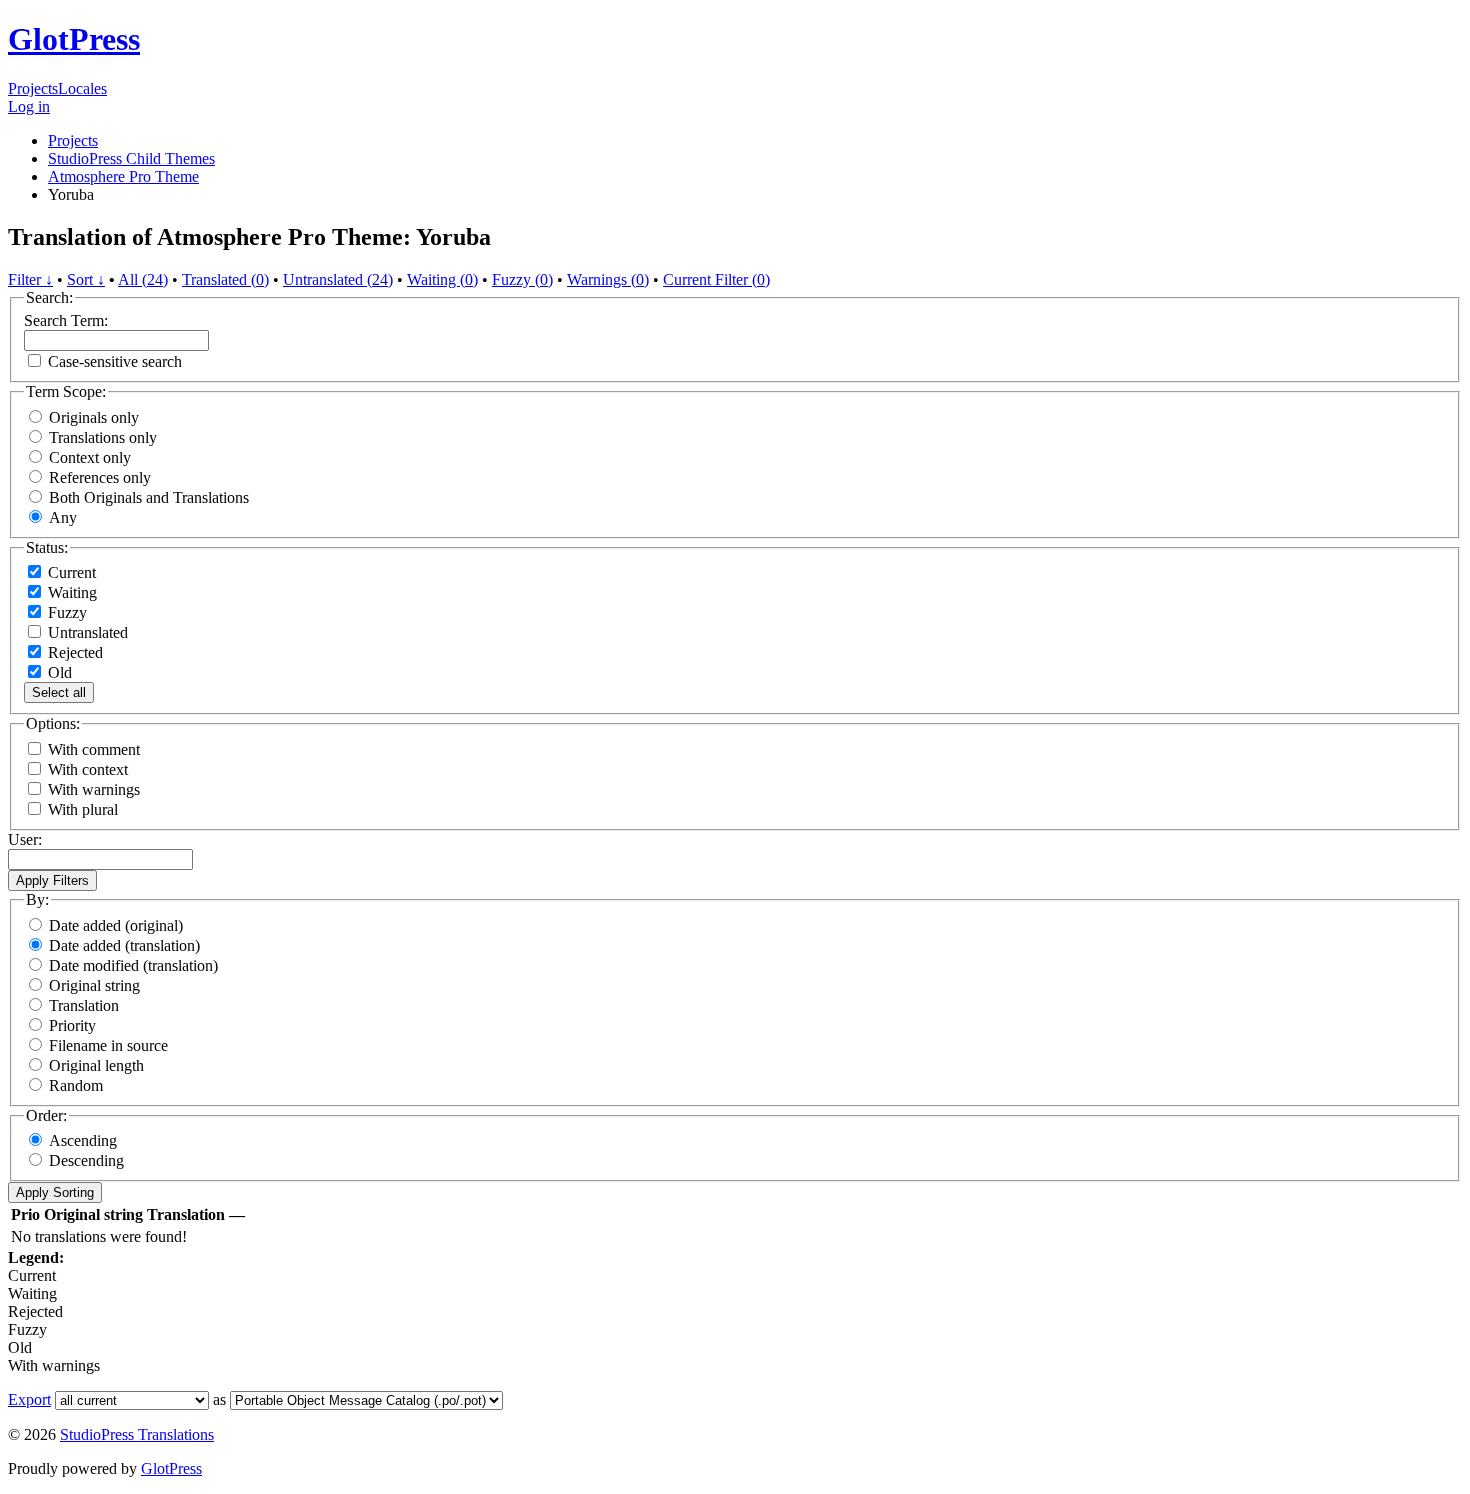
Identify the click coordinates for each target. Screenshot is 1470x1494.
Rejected (73, 652)
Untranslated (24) (338, 279)
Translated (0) (225, 279)
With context (88, 769)
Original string (94, 985)
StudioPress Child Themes (131, 158)
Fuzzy (65, 612)
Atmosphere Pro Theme (123, 176)
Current (70, 572)
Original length (96, 1065)
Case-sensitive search (115, 361)
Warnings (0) (608, 279)
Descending (86, 1160)
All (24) (143, 279)
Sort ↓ (86, 279)
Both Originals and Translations (149, 497)
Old (58, 672)
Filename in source (108, 1045)
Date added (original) (116, 925)
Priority (72, 1025)
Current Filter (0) (716, 279)
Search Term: (66, 320)
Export (29, 1399)
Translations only (103, 437)
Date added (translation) (124, 945)
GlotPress (74, 39)
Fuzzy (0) (522, 279)
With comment (94, 749)
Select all (59, 692)
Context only (90, 457)
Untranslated (86, 632)
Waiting (70, 592)
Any (63, 517)
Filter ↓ (30, 279)
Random (76, 1085)
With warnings (94, 789)
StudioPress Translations (137, 1434)
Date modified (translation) (133, 965)
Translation (84, 1005)
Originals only (94, 417)
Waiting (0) (442, 279)
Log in (29, 106)
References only (100, 477)
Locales (82, 88)
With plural (83, 809)
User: (25, 839)
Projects (33, 88)
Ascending (83, 1140)
